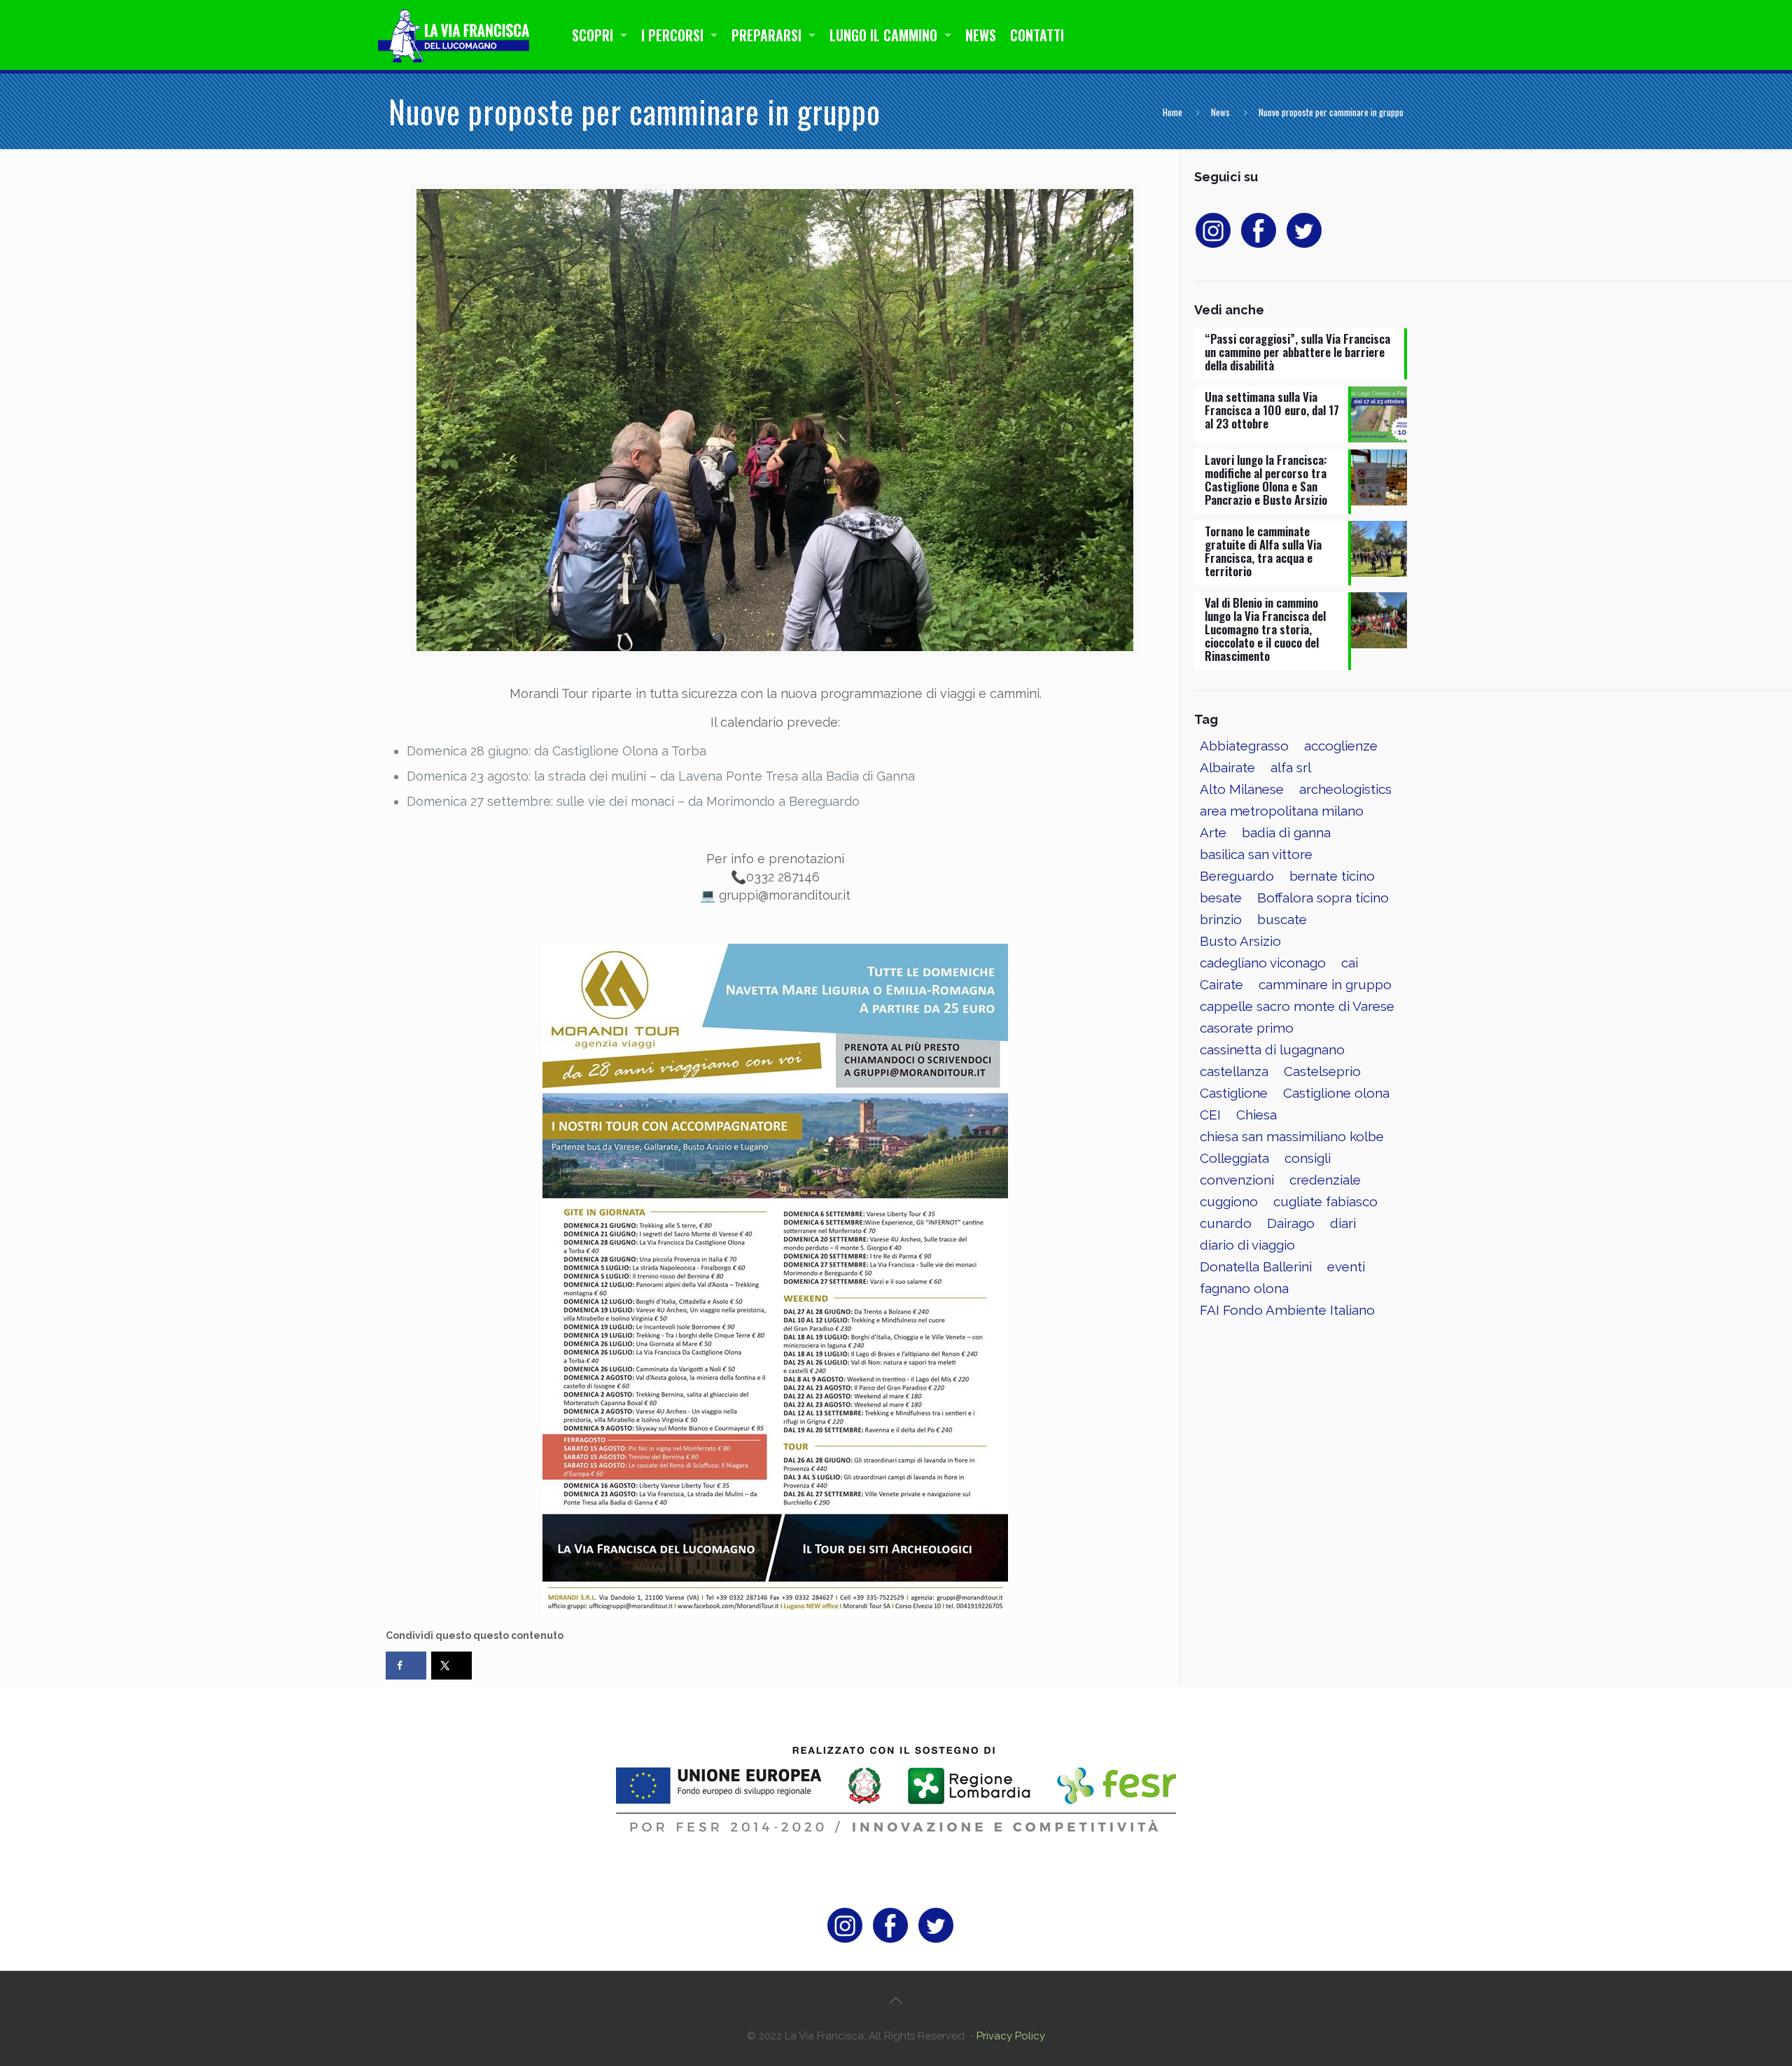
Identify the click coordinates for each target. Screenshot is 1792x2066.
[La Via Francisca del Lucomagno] (457, 35)
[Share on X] (451, 1666)
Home (1172, 112)
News (1220, 112)
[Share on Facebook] (406, 1666)
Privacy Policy (1011, 2036)
